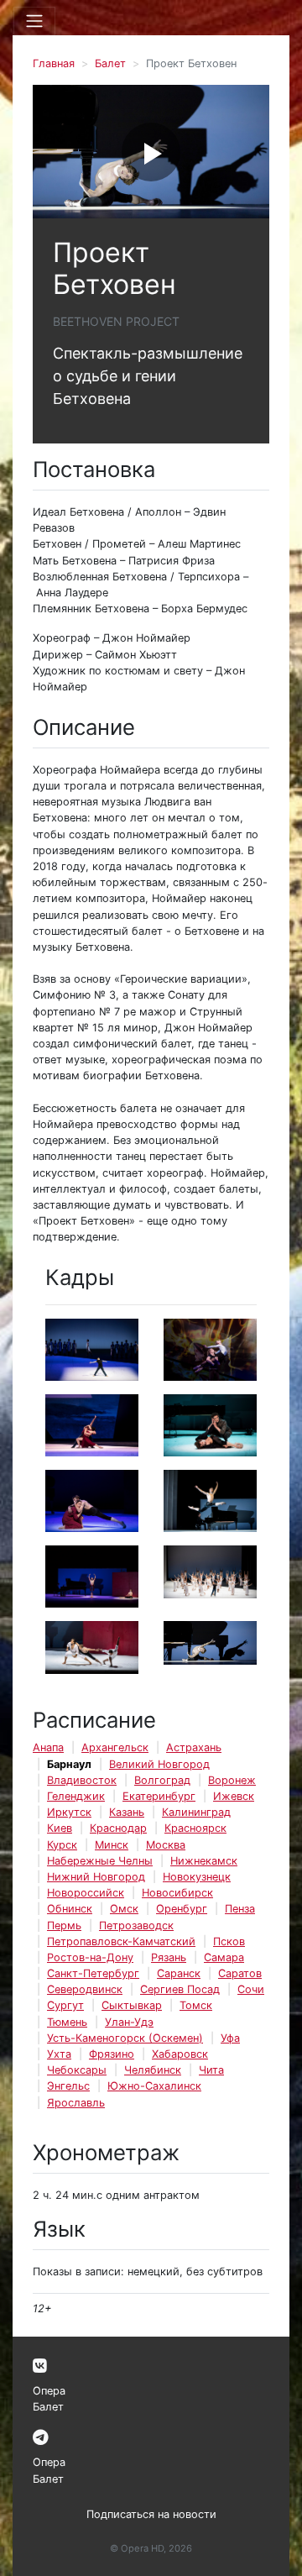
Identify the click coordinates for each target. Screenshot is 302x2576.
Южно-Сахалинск (154, 2086)
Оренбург (182, 1909)
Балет (110, 63)
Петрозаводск (136, 1925)
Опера (49, 2391)
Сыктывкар (132, 2005)
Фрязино (112, 2054)
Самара (224, 1957)
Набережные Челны (100, 1861)
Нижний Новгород (96, 1877)
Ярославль (76, 2103)
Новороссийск (86, 1893)
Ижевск (234, 1796)
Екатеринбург (159, 1796)
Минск (112, 1845)
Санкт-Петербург (93, 1973)
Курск (62, 1845)
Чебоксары (77, 2070)
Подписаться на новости (151, 2514)
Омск (124, 1909)
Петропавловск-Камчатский (121, 1941)
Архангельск (115, 1747)
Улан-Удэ (129, 2022)
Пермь (64, 1925)
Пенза (240, 1909)
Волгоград (162, 1780)
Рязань (169, 1957)
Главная (54, 63)
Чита (211, 2070)
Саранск (179, 1973)
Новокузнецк (197, 1877)
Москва (166, 1845)
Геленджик (76, 1796)
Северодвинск (85, 1989)
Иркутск (69, 1812)
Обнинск (70, 1909)
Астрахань (194, 1747)
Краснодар (118, 1828)
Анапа (48, 1747)
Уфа (230, 2038)
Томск (196, 2005)
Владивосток (82, 1780)
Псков (229, 1941)
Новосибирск (177, 1893)
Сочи (251, 1989)
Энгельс (68, 2086)
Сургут (65, 2005)
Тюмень (67, 2022)
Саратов (240, 1973)
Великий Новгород (159, 1764)
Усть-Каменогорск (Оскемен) (125, 2038)
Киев (60, 1828)
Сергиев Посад (180, 1989)
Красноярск (195, 1828)
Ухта (59, 2054)
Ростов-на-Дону (90, 1957)
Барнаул (69, 1764)
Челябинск (153, 2070)
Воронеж (232, 1780)
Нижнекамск (204, 1861)
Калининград (196, 1812)
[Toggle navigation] (34, 21)
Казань (127, 1812)
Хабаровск (180, 2054)
